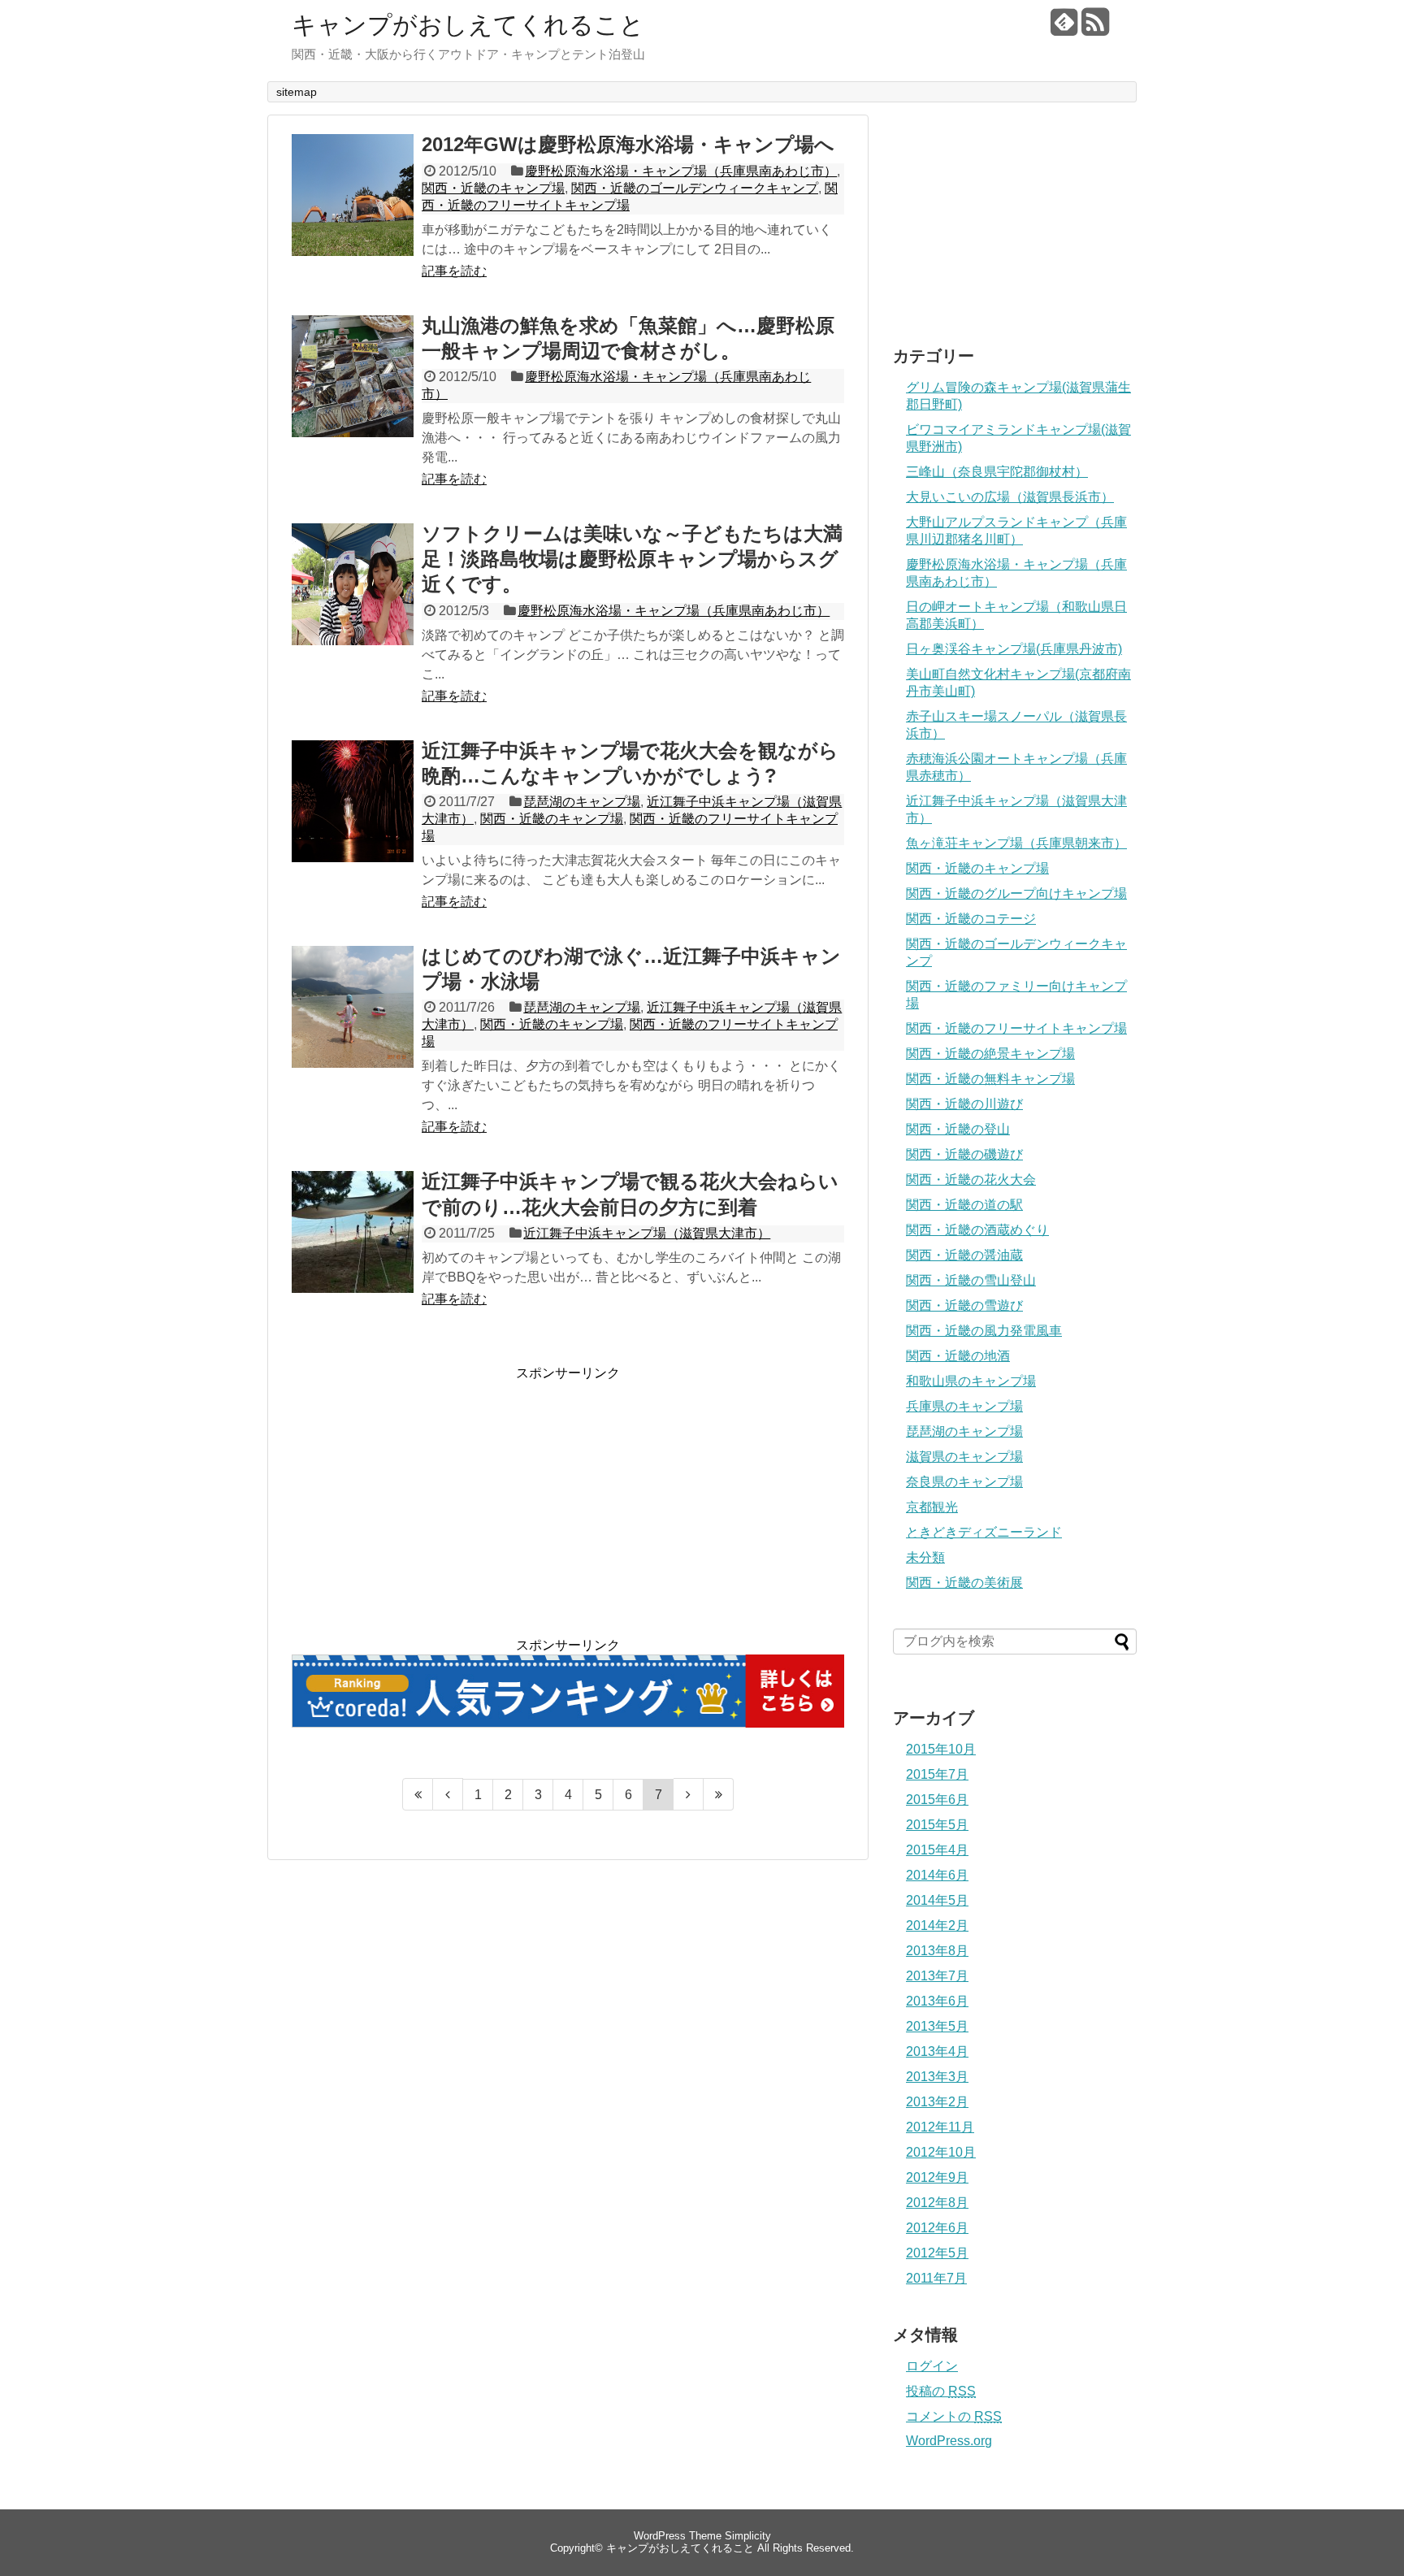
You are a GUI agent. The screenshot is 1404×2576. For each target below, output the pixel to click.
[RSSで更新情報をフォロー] (1095, 28)
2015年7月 (937, 1774)
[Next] (689, 1794)
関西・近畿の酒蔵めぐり (977, 1230)
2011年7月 (936, 2278)
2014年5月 (937, 1900)
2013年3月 (937, 2077)
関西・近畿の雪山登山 (971, 1280)
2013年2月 (937, 2102)
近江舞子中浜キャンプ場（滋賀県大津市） (647, 1233)
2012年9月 (937, 2177)
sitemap (297, 92)
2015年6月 (937, 1800)
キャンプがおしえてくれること (468, 25)
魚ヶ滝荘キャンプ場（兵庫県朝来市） (1016, 843)
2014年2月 (937, 1925)
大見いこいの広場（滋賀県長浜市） (1010, 497)
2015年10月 (941, 1749)
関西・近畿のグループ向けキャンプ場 (1016, 893)
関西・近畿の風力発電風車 (984, 1331)
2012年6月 (937, 2228)
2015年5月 (937, 1825)
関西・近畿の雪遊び (964, 1305)
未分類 (925, 1557)
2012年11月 (940, 2127)
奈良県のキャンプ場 (964, 1482)
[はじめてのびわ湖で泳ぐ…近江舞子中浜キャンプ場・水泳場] (353, 1025)
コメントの (954, 2416)
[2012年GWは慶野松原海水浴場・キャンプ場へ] (353, 213)
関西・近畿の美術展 (964, 1583)
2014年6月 (937, 1875)
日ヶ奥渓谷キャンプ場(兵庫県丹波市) (1014, 649)
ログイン (932, 2366)
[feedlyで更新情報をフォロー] (1064, 28)
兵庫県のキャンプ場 (964, 1406)
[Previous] (448, 1794)
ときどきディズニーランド (984, 1532)
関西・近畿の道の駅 (964, 1205)
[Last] (719, 1794)
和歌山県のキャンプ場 (971, 1381)
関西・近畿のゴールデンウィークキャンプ (695, 188)
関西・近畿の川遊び (964, 1104)
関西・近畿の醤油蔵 (964, 1255)
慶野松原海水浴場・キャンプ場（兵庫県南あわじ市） (681, 171)
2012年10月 (941, 2152)
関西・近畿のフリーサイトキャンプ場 (1016, 1028)
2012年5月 (937, 2253)
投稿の (941, 2391)
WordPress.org (949, 2441)
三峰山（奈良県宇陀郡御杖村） (997, 472)
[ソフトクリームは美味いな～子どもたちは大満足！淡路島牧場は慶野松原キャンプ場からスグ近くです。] (353, 602)
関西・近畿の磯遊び (964, 1154)
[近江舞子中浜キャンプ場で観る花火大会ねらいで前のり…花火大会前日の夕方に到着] (353, 1250)
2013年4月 (937, 2051)
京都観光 (932, 1507)
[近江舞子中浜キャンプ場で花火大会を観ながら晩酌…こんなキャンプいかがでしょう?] (353, 819)
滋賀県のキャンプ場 (964, 1457)
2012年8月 (937, 2203)
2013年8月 (937, 1951)
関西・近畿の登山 (958, 1129)
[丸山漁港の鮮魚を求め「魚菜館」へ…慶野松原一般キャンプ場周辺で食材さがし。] (353, 394)
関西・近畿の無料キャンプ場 (990, 1079)
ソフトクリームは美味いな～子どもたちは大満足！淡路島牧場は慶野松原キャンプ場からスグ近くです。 (632, 559)
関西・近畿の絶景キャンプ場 (990, 1054)
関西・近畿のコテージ (971, 919)
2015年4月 (937, 1850)
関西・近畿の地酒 (958, 1356)
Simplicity (748, 2536)
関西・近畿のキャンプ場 (493, 188)
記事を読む (454, 271)
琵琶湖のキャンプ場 (582, 802)
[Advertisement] (428, 1496)
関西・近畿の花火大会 (971, 1180)
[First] (418, 1794)
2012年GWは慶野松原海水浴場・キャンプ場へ (628, 144)
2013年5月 (937, 2026)
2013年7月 (937, 1976)
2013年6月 (937, 2001)
